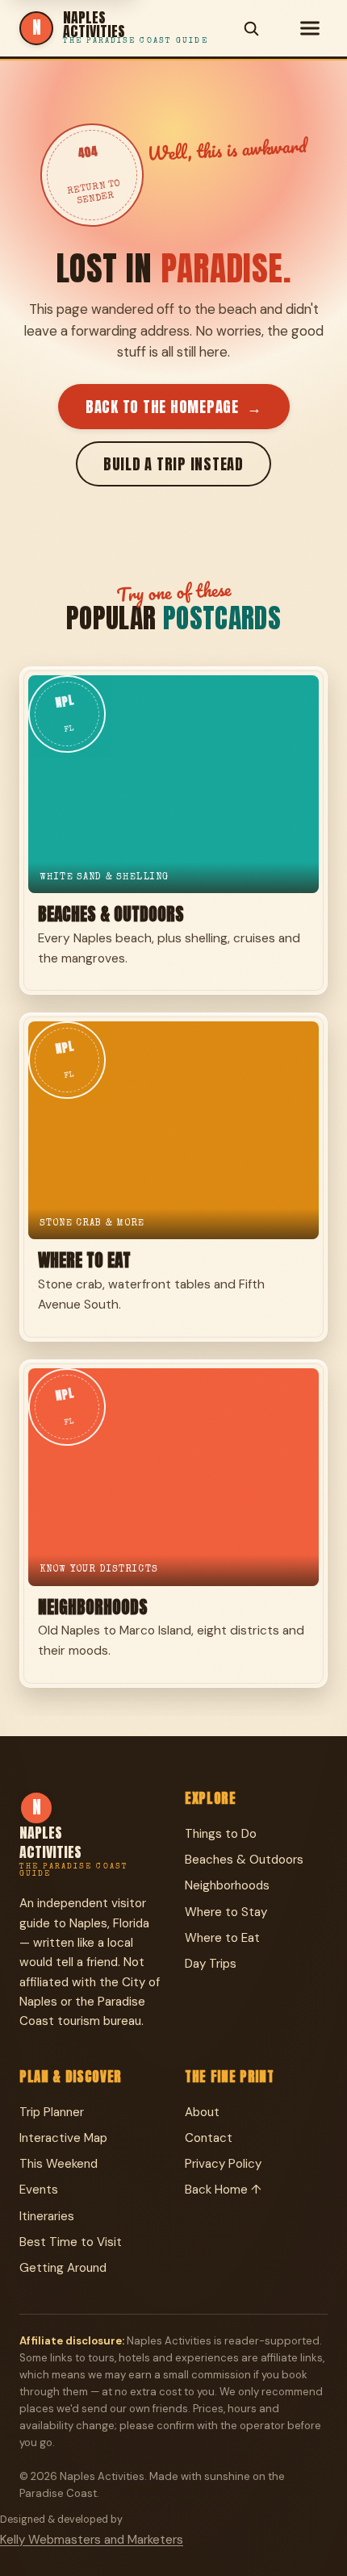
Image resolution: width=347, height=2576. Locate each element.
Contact (209, 2138)
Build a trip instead (173, 464)
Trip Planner (52, 2112)
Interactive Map (63, 2138)
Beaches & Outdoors (244, 1860)
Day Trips (211, 1964)
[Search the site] (251, 28)
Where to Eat (222, 1938)
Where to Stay (226, 1912)
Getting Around (63, 2268)
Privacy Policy (223, 2164)
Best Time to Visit (71, 2242)
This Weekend (59, 2164)
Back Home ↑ (223, 2190)
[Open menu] (310, 28)
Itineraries (47, 2216)
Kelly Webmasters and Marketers (92, 2540)
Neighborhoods (227, 1885)
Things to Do (221, 1834)
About (202, 2112)
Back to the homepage (174, 407)
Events (39, 2190)
